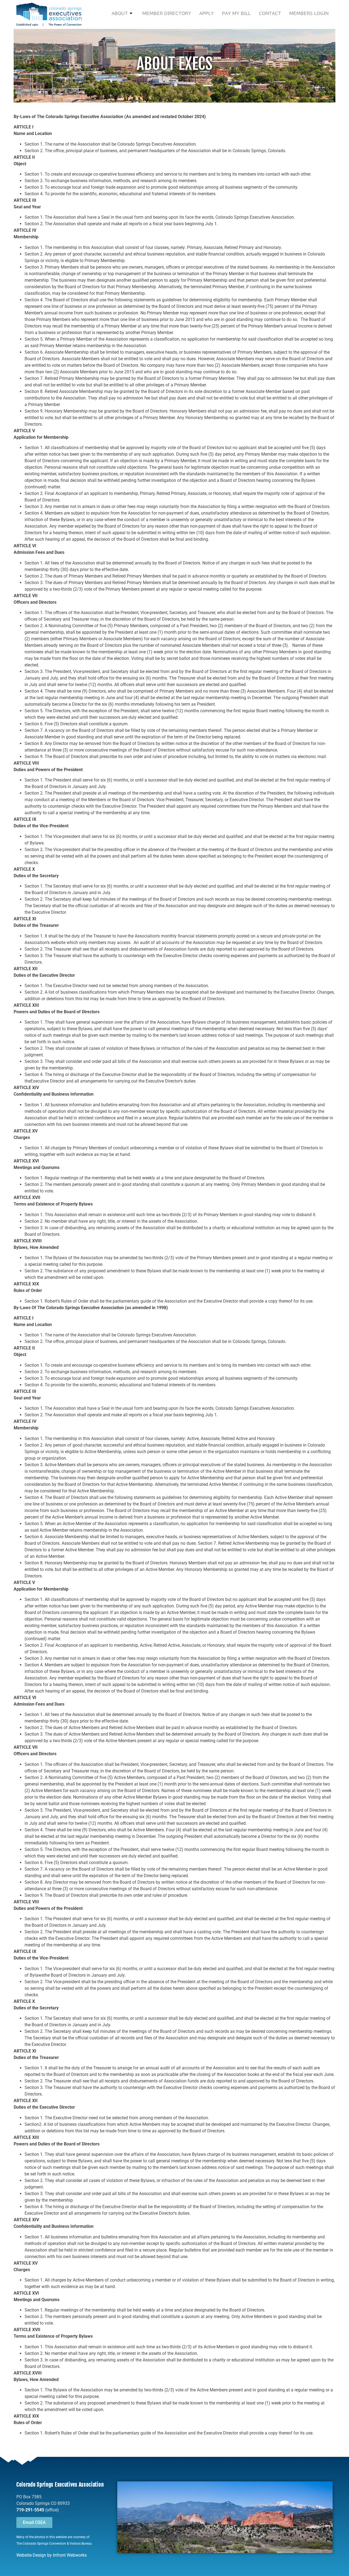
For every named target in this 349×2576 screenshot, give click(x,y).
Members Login (309, 13)
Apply (207, 13)
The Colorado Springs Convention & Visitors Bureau (54, 2544)
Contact (270, 13)
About (120, 13)
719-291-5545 (30, 2510)
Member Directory (167, 13)
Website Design (31, 2555)
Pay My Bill (236, 13)
